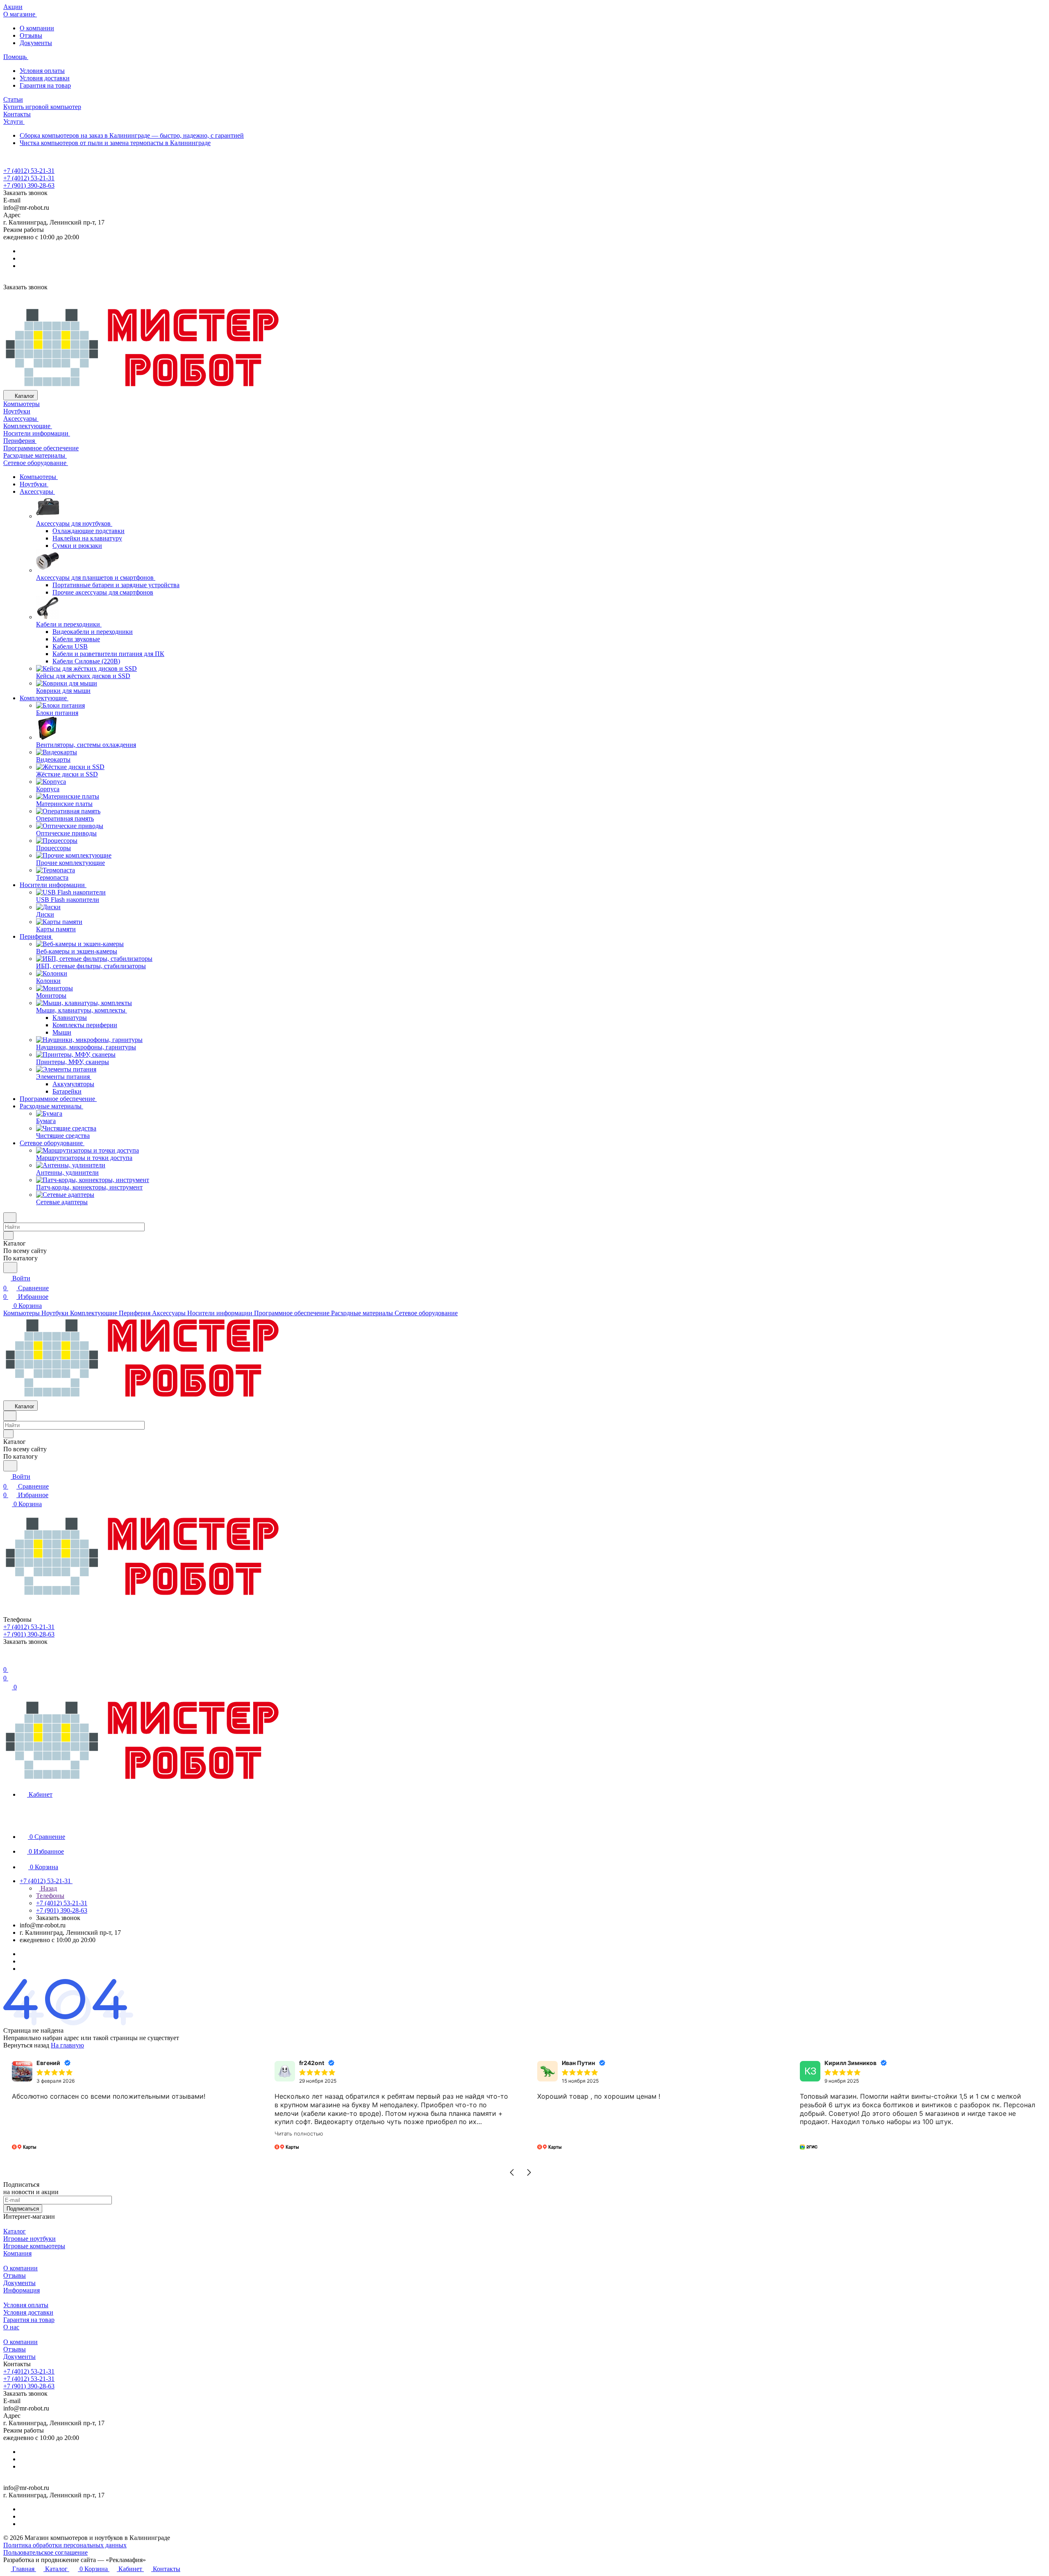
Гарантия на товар (45, 85)
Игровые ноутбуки (30, 2239)
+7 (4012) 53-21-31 (29, 171)
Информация (22, 2290)
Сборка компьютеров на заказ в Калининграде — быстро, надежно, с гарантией (132, 135)
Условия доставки (45, 78)
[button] (512, 2172)
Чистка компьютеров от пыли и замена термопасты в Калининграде (115, 143)
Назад (48, 1888)
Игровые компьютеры (34, 2246)
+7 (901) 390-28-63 (29, 185)
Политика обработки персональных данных (65, 2545)
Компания (17, 2253)
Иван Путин (578, 2063)
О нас (11, 2327)
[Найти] (10, 1268)
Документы (36, 43)
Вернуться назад (26, 2045)
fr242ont (312, 2063)
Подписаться (23, 2209)
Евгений (48, 2063)
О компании (37, 28)
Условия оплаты (42, 71)
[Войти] (7, 1660)
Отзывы (31, 35)
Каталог (15, 2231)
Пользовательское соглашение (45, 2552)
